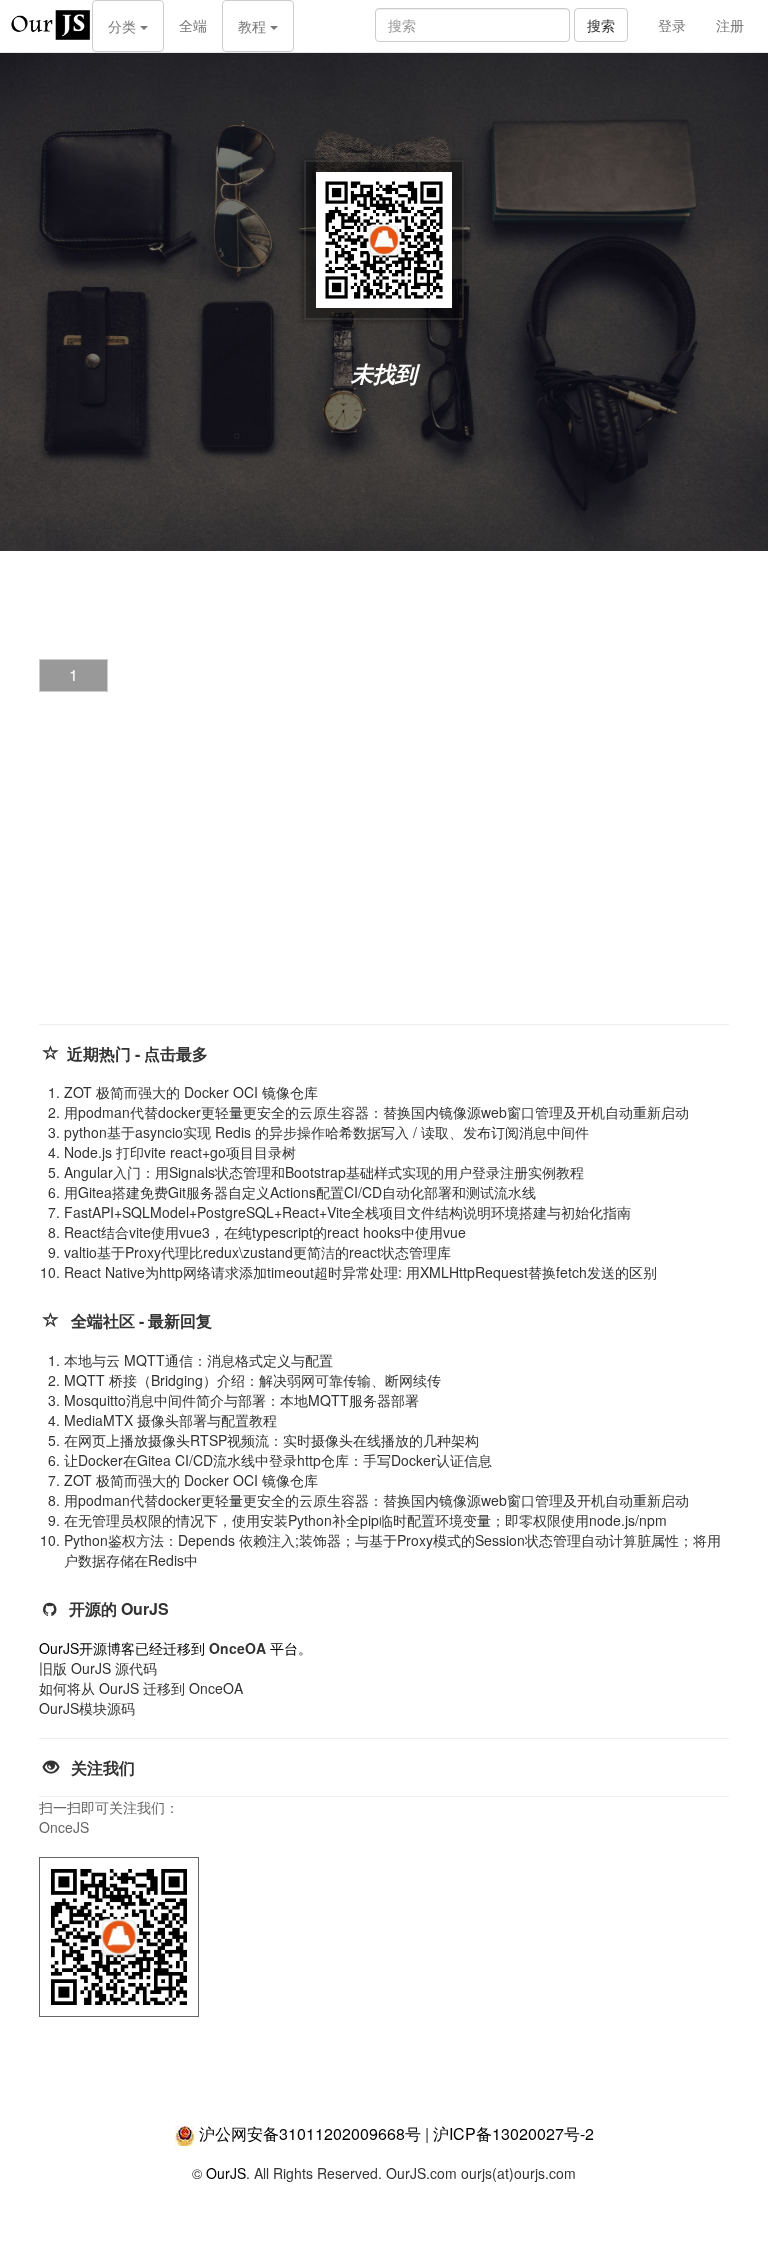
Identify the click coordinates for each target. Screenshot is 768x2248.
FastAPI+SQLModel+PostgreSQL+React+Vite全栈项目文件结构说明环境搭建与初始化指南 (347, 1212)
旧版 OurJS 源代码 (98, 1668)
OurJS (226, 2173)
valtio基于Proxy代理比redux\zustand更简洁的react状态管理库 (257, 1252)
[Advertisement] (189, 875)
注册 (730, 25)
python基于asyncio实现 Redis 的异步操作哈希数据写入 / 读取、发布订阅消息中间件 (326, 1132)
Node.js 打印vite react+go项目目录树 (180, 1152)
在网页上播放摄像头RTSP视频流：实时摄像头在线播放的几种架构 (271, 1440)
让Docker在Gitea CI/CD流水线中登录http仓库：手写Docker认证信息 (278, 1460)
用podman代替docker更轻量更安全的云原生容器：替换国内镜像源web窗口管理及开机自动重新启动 (376, 1112)
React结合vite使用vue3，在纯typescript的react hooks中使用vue (265, 1232)
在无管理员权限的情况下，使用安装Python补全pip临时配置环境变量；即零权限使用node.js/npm (365, 1520)
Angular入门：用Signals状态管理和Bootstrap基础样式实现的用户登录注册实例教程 (324, 1172)
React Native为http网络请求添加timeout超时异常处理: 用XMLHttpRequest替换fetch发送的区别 (360, 1272)
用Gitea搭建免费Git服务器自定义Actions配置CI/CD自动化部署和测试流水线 (300, 1192)
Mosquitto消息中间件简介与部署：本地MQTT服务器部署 (241, 1400)
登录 (672, 25)
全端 (193, 25)
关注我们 (103, 1767)
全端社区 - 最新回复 (141, 1320)
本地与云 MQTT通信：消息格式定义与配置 (198, 1360)
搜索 (601, 25)
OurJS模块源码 (87, 1708)
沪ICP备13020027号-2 (513, 2133)
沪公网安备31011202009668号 (310, 2133)
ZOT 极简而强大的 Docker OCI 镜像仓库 (191, 1092)
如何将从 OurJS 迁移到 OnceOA (141, 1688)
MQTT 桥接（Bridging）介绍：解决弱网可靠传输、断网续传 (252, 1380)
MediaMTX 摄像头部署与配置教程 (170, 1420)
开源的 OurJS (119, 1608)
